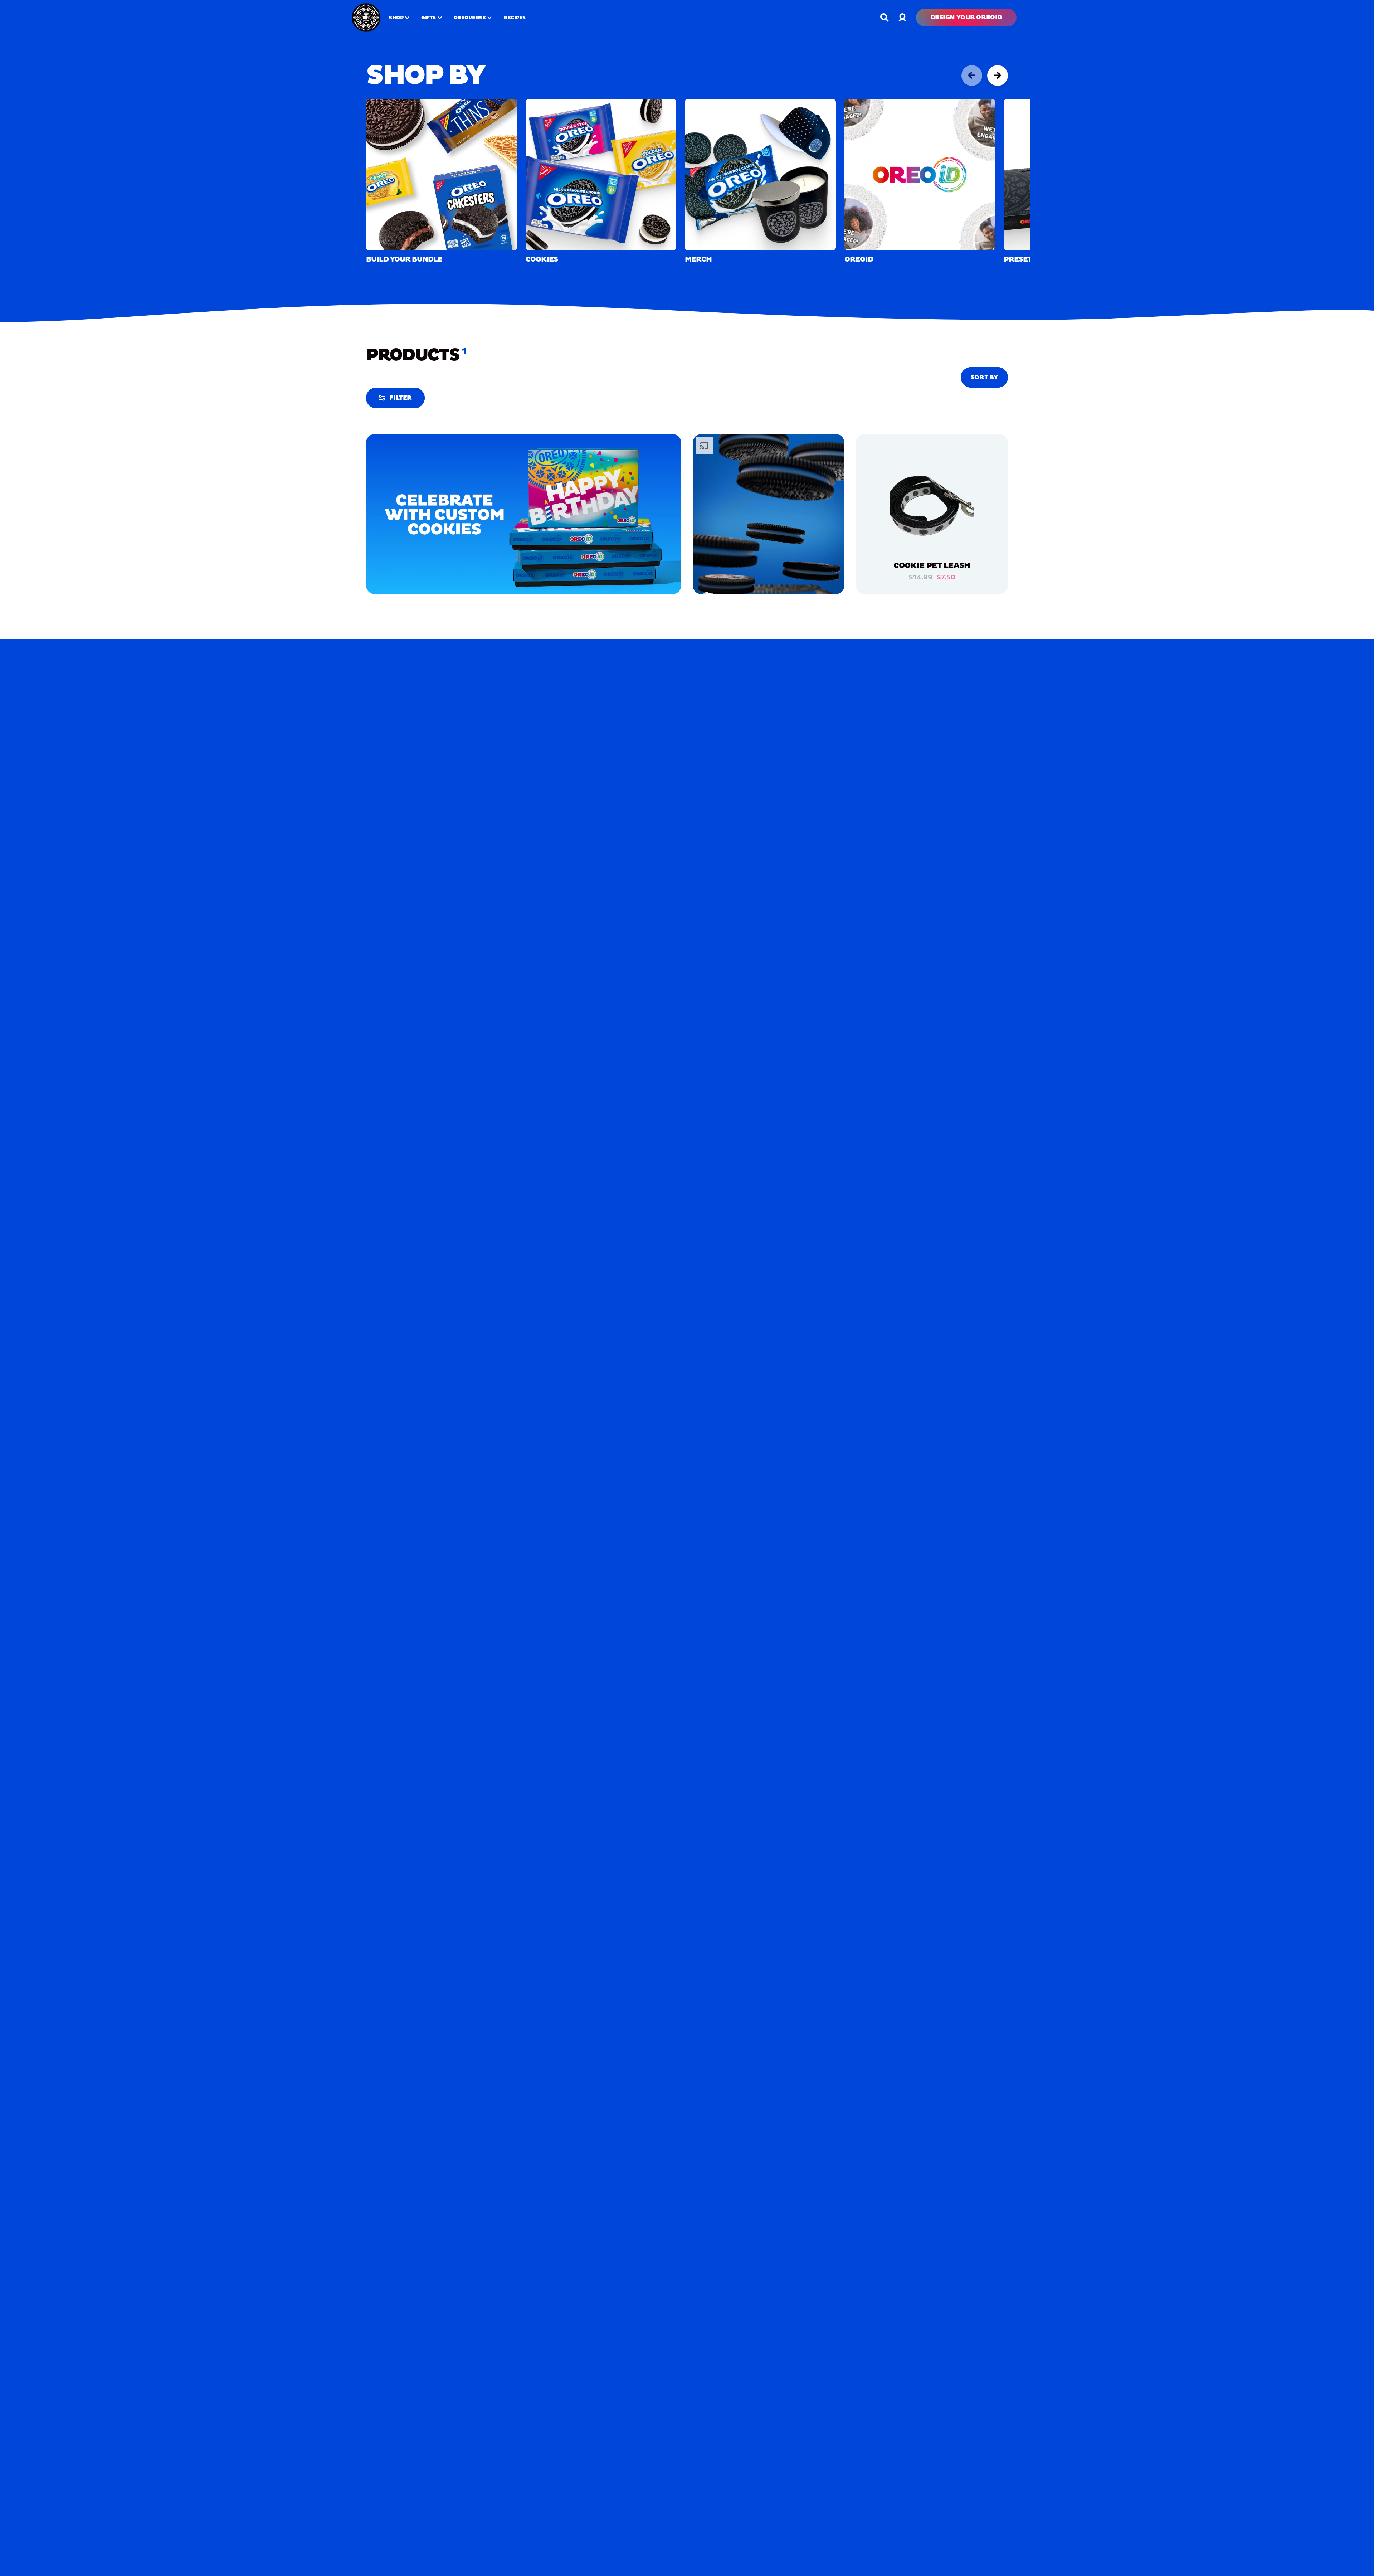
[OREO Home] (366, 18)
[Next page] (998, 76)
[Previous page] (972, 76)
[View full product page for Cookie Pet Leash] (932, 509)
